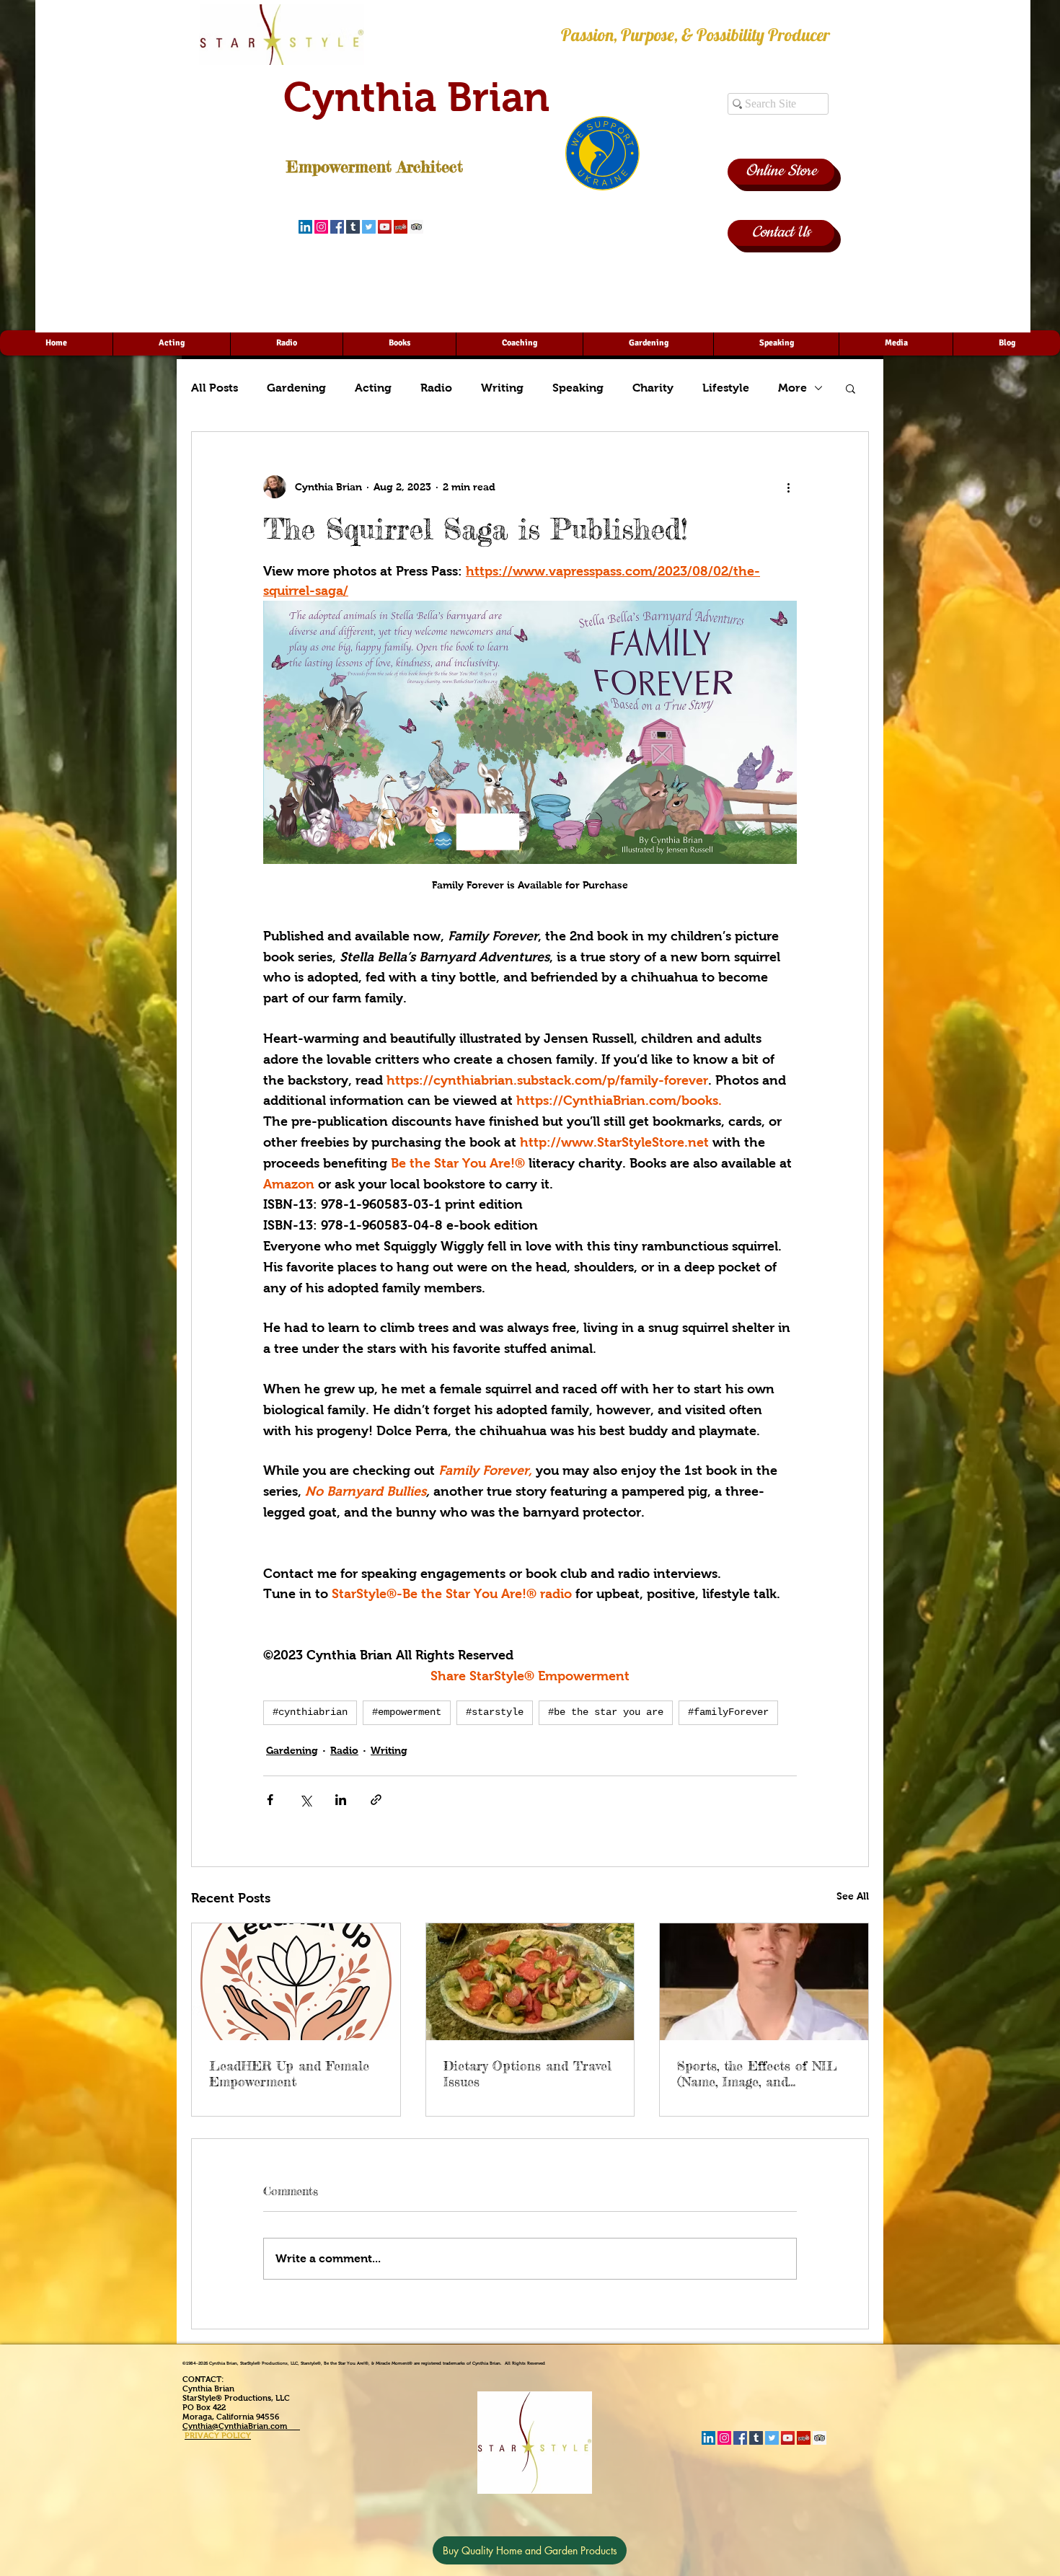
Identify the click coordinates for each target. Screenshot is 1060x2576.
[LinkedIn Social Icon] (305, 227)
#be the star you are (606, 1712)
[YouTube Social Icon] (385, 227)
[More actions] (788, 487)
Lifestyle (726, 388)
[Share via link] (376, 1800)
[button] (851, 388)
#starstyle (495, 1712)
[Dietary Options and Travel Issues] (530, 1982)
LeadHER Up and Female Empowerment (289, 2073)
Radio (436, 388)
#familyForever (728, 1712)
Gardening (296, 388)
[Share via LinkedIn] (341, 1800)
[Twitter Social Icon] (369, 227)
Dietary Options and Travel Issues (527, 2073)
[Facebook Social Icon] (337, 227)
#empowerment (407, 1712)
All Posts (215, 388)
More (792, 388)
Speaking (578, 388)
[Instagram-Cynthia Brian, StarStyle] (321, 227)
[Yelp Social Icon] (401, 227)
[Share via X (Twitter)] (305, 1800)
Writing (502, 388)
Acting (373, 388)
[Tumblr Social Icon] (353, 227)
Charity (653, 388)
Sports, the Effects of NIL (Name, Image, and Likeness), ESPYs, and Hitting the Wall (757, 2073)
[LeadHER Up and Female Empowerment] (296, 1982)
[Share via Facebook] (270, 1800)
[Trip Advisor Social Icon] (416, 227)
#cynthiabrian (310, 1712)
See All (853, 1896)
